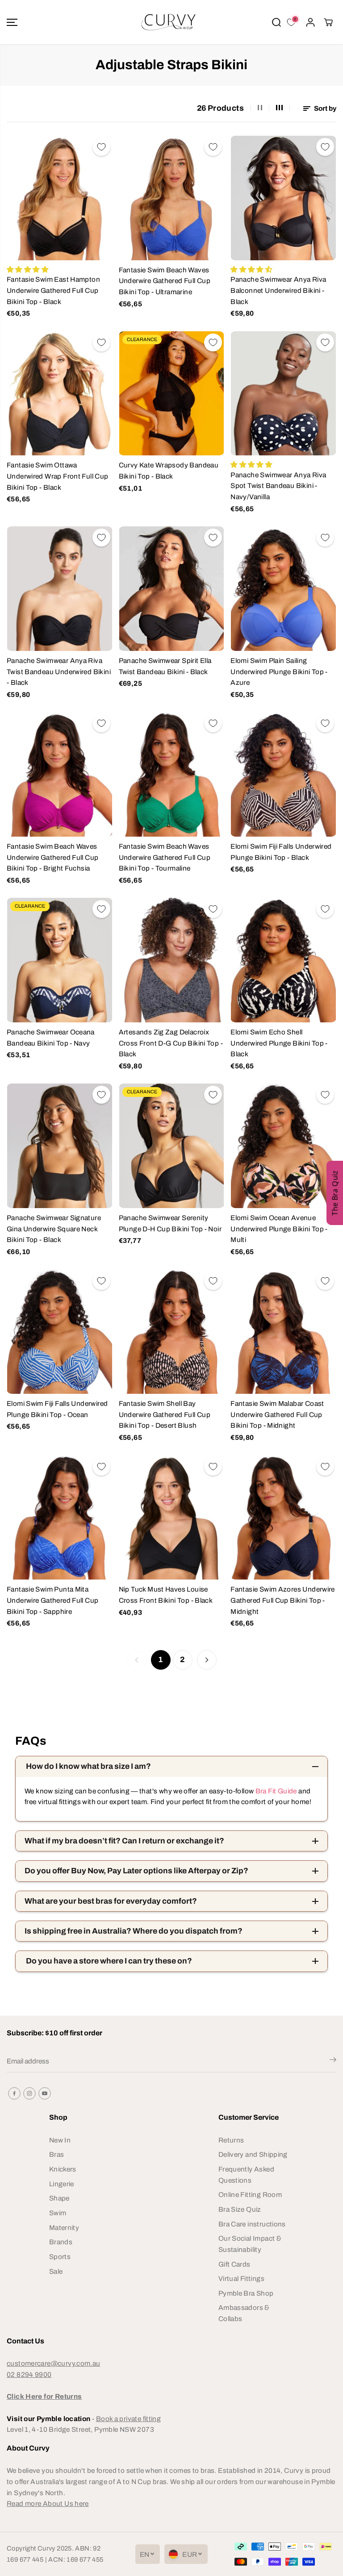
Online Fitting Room (250, 2195)
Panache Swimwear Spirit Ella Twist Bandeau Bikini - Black (165, 666)
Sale (56, 2271)
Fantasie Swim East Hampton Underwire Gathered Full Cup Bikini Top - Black (53, 290)
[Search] (276, 22)
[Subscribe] (333, 2061)
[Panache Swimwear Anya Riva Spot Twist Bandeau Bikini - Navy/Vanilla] (283, 394)
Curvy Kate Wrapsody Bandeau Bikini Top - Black (169, 471)
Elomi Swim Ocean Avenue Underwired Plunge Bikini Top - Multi (279, 1229)
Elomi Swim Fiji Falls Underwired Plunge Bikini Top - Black (281, 852)
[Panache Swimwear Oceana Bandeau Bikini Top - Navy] (60, 960)
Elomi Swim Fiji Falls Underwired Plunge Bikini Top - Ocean (57, 1409)
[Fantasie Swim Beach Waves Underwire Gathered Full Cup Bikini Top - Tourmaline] (172, 774)
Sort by (324, 108)
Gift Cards (234, 2264)
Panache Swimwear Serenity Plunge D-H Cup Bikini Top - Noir (170, 1223)
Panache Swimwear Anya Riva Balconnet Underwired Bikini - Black (278, 290)
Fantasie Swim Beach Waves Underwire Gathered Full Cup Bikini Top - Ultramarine (165, 281)
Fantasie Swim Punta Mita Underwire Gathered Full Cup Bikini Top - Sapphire (52, 1600)
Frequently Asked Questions (246, 2175)
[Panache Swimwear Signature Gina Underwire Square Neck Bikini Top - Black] (60, 1146)
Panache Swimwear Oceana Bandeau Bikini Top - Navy (51, 1038)
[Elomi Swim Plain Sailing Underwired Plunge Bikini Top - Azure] (283, 589)
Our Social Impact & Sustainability (250, 2244)
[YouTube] (45, 2093)
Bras (57, 2154)
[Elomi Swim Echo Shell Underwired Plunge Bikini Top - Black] (283, 960)
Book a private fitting (128, 2419)
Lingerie (62, 2184)
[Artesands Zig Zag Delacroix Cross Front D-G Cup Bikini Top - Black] (172, 960)
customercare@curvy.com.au (54, 2363)
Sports (60, 2257)
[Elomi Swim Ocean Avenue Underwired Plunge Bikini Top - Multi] (283, 1146)
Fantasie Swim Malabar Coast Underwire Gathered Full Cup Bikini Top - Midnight (277, 1414)
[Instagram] (29, 2093)
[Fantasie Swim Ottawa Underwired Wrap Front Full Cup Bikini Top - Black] (60, 394)
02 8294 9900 (29, 2374)
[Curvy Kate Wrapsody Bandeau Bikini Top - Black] (172, 394)
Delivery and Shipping (253, 2154)
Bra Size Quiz (240, 2209)
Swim (58, 2213)
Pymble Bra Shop (246, 2293)
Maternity (64, 2228)
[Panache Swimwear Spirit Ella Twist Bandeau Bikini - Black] (172, 589)
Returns (231, 2140)
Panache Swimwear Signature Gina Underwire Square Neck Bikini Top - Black (54, 1229)
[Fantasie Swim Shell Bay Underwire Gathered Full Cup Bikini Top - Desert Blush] (172, 1332)
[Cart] (328, 22)
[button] (12, 22)
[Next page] (207, 1660)
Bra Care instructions (252, 2224)
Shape (59, 2198)
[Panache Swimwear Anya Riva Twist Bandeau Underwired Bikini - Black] (60, 589)
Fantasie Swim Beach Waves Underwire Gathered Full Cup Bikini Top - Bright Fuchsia (52, 857)
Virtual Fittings (241, 2278)
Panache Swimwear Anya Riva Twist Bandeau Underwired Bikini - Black (59, 671)
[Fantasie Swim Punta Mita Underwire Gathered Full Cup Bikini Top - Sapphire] (60, 1518)
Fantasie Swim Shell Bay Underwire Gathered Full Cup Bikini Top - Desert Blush (165, 1414)
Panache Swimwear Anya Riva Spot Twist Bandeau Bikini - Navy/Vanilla (278, 486)
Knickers (63, 2169)
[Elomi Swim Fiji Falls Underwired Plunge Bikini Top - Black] (283, 774)
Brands (61, 2242)
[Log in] (310, 22)
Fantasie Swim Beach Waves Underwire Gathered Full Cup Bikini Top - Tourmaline (165, 857)
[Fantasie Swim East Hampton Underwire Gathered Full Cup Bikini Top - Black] (60, 198)
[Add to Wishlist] (101, 147)
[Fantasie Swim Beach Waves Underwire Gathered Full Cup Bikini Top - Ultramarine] (172, 198)
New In (60, 2140)
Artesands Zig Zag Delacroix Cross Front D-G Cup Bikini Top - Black (171, 1043)
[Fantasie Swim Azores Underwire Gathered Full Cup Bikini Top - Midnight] (283, 1518)
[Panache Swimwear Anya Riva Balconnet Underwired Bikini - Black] (283, 198)
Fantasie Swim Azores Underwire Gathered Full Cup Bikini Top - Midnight (283, 1600)
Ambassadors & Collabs (244, 2313)
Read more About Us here (48, 2503)
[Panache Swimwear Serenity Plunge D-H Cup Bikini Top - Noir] (172, 1146)
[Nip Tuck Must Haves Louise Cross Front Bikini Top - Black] (172, 1518)
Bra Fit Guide (275, 1791)
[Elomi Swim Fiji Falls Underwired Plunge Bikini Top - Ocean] (60, 1332)
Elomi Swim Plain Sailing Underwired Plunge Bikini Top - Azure (279, 671)
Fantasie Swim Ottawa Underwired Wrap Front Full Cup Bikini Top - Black (58, 476)
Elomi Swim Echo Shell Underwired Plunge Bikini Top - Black (279, 1043)
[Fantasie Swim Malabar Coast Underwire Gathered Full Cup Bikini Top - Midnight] (283, 1332)
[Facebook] (14, 2093)
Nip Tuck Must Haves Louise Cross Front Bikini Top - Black (166, 1595)
